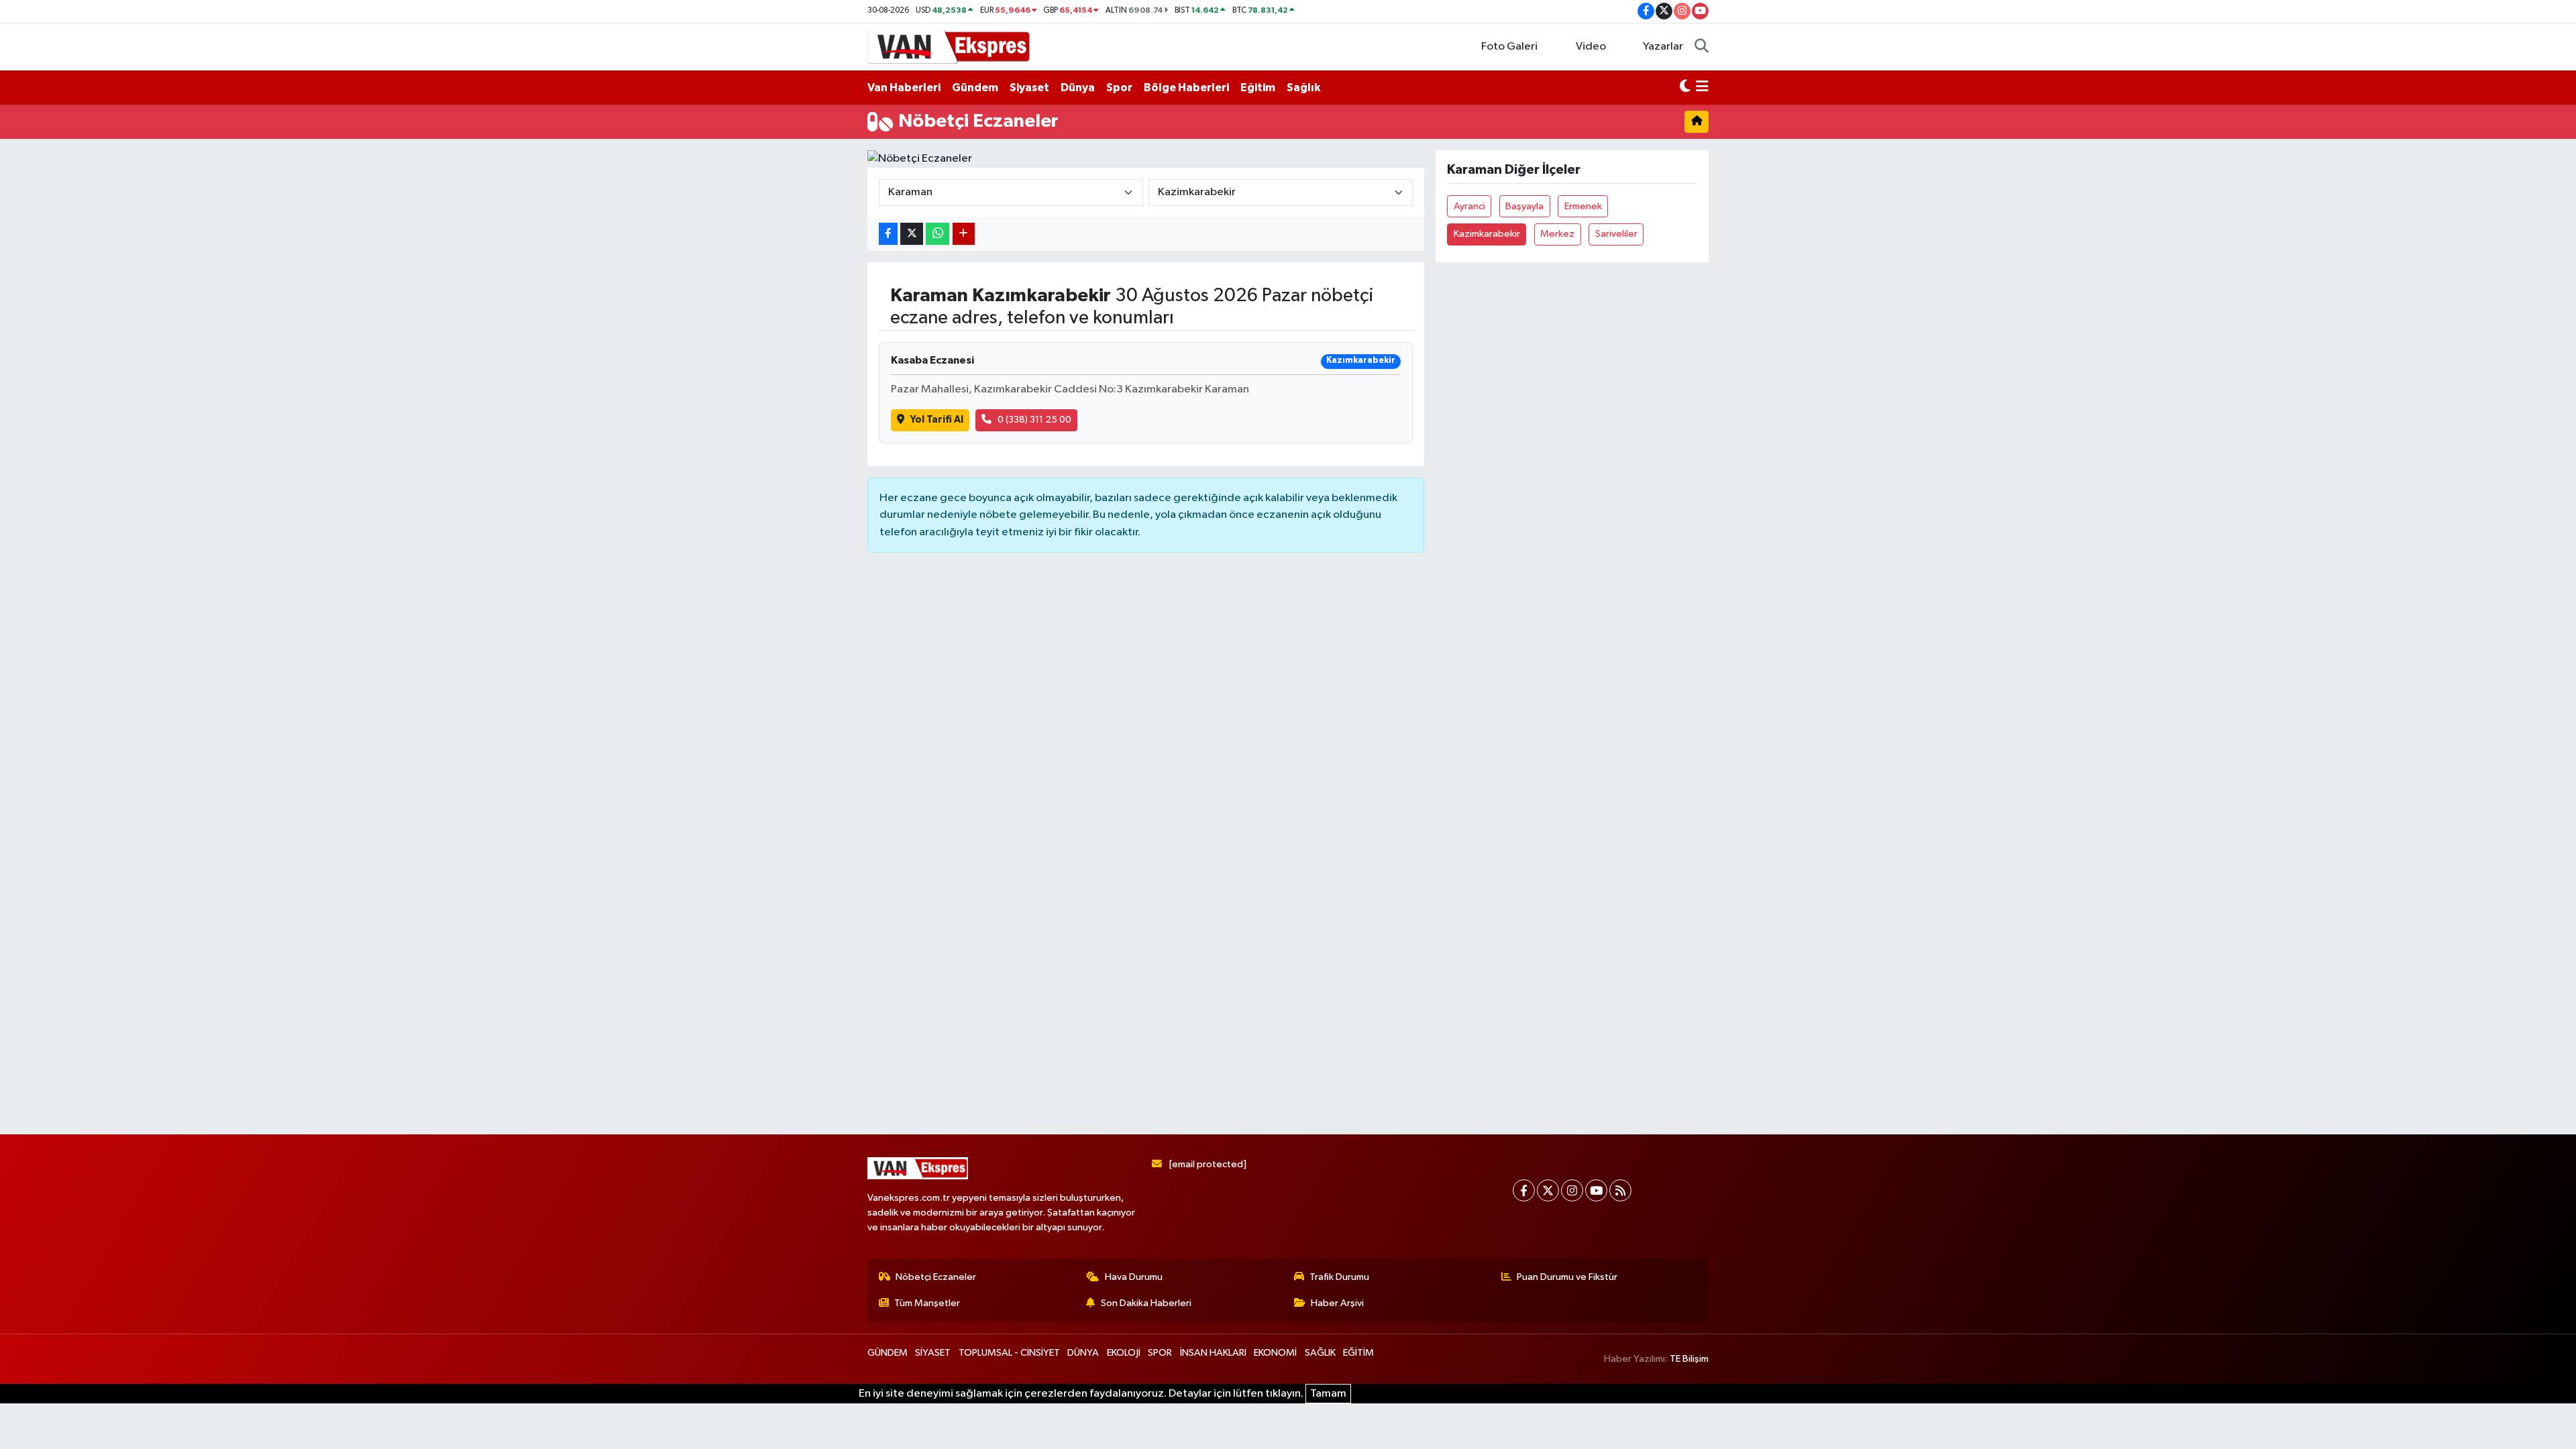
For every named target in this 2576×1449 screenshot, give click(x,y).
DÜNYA (1083, 1353)
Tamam (1328, 1394)
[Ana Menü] (1702, 88)
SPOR (1160, 1353)
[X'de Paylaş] (912, 234)
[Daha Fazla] (964, 234)
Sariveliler (1616, 234)
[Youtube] (1596, 1190)
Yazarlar (1663, 47)
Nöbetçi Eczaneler (936, 1277)
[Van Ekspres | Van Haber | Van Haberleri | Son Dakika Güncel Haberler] (949, 46)
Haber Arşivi (1337, 1303)
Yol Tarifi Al (937, 420)
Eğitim (1258, 88)
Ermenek (1583, 206)
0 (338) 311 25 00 (1034, 420)
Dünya (1078, 88)
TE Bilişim (1689, 1359)
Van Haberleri (904, 88)
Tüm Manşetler (927, 1303)
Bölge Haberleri (1186, 88)
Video (1591, 47)
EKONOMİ (1275, 1353)
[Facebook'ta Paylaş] (888, 234)
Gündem (975, 88)
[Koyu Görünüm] (1685, 88)
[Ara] (1702, 47)
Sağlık (1303, 88)
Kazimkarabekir (1487, 234)
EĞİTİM (1358, 1353)
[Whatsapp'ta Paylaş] (937, 234)
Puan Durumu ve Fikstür (1567, 1277)
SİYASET (933, 1353)
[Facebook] (1524, 1190)
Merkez (1557, 234)
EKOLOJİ (1124, 1353)
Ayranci (1469, 206)
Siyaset (1029, 88)
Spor (1119, 88)
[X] (1548, 1190)
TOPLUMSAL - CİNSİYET (1009, 1353)
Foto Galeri (1509, 47)
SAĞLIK (1320, 1353)
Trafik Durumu (1339, 1277)
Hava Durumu (1134, 1277)
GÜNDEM (888, 1353)
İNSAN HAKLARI (1213, 1353)
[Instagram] (1572, 1190)
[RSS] (1620, 1190)
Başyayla (1524, 206)
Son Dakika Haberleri (1146, 1303)
